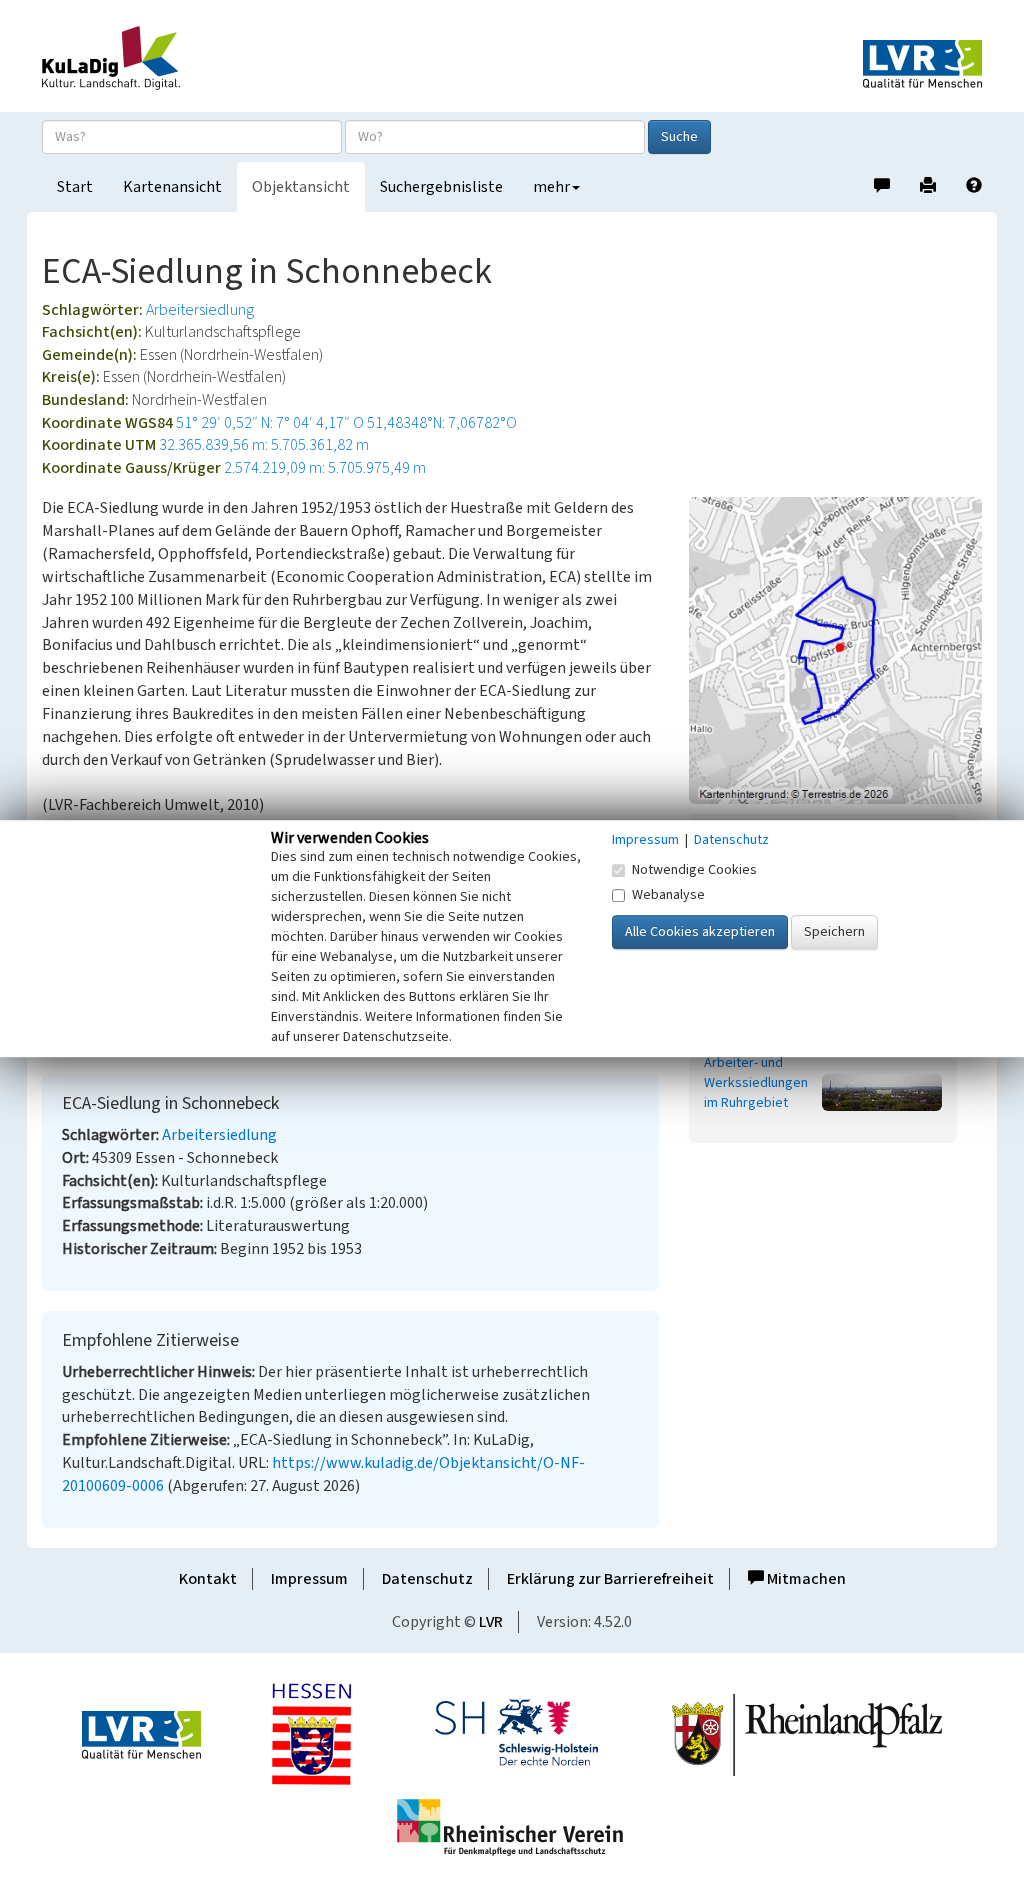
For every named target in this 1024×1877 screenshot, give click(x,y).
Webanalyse (668, 895)
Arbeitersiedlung (200, 310)
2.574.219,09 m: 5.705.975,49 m (325, 468)
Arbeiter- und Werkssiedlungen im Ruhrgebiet (756, 1083)
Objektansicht (301, 187)
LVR (491, 1622)
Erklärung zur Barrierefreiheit (610, 1579)
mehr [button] (551, 187)
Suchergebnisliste (441, 187)
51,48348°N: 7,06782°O (442, 423)
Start (75, 187)
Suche (679, 137)
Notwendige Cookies (694, 870)
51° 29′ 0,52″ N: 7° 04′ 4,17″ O (270, 423)
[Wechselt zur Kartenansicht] (835, 650)
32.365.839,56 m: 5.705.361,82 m (264, 445)
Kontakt (208, 1579)
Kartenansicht (172, 187)
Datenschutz (427, 1579)
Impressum (309, 1579)
